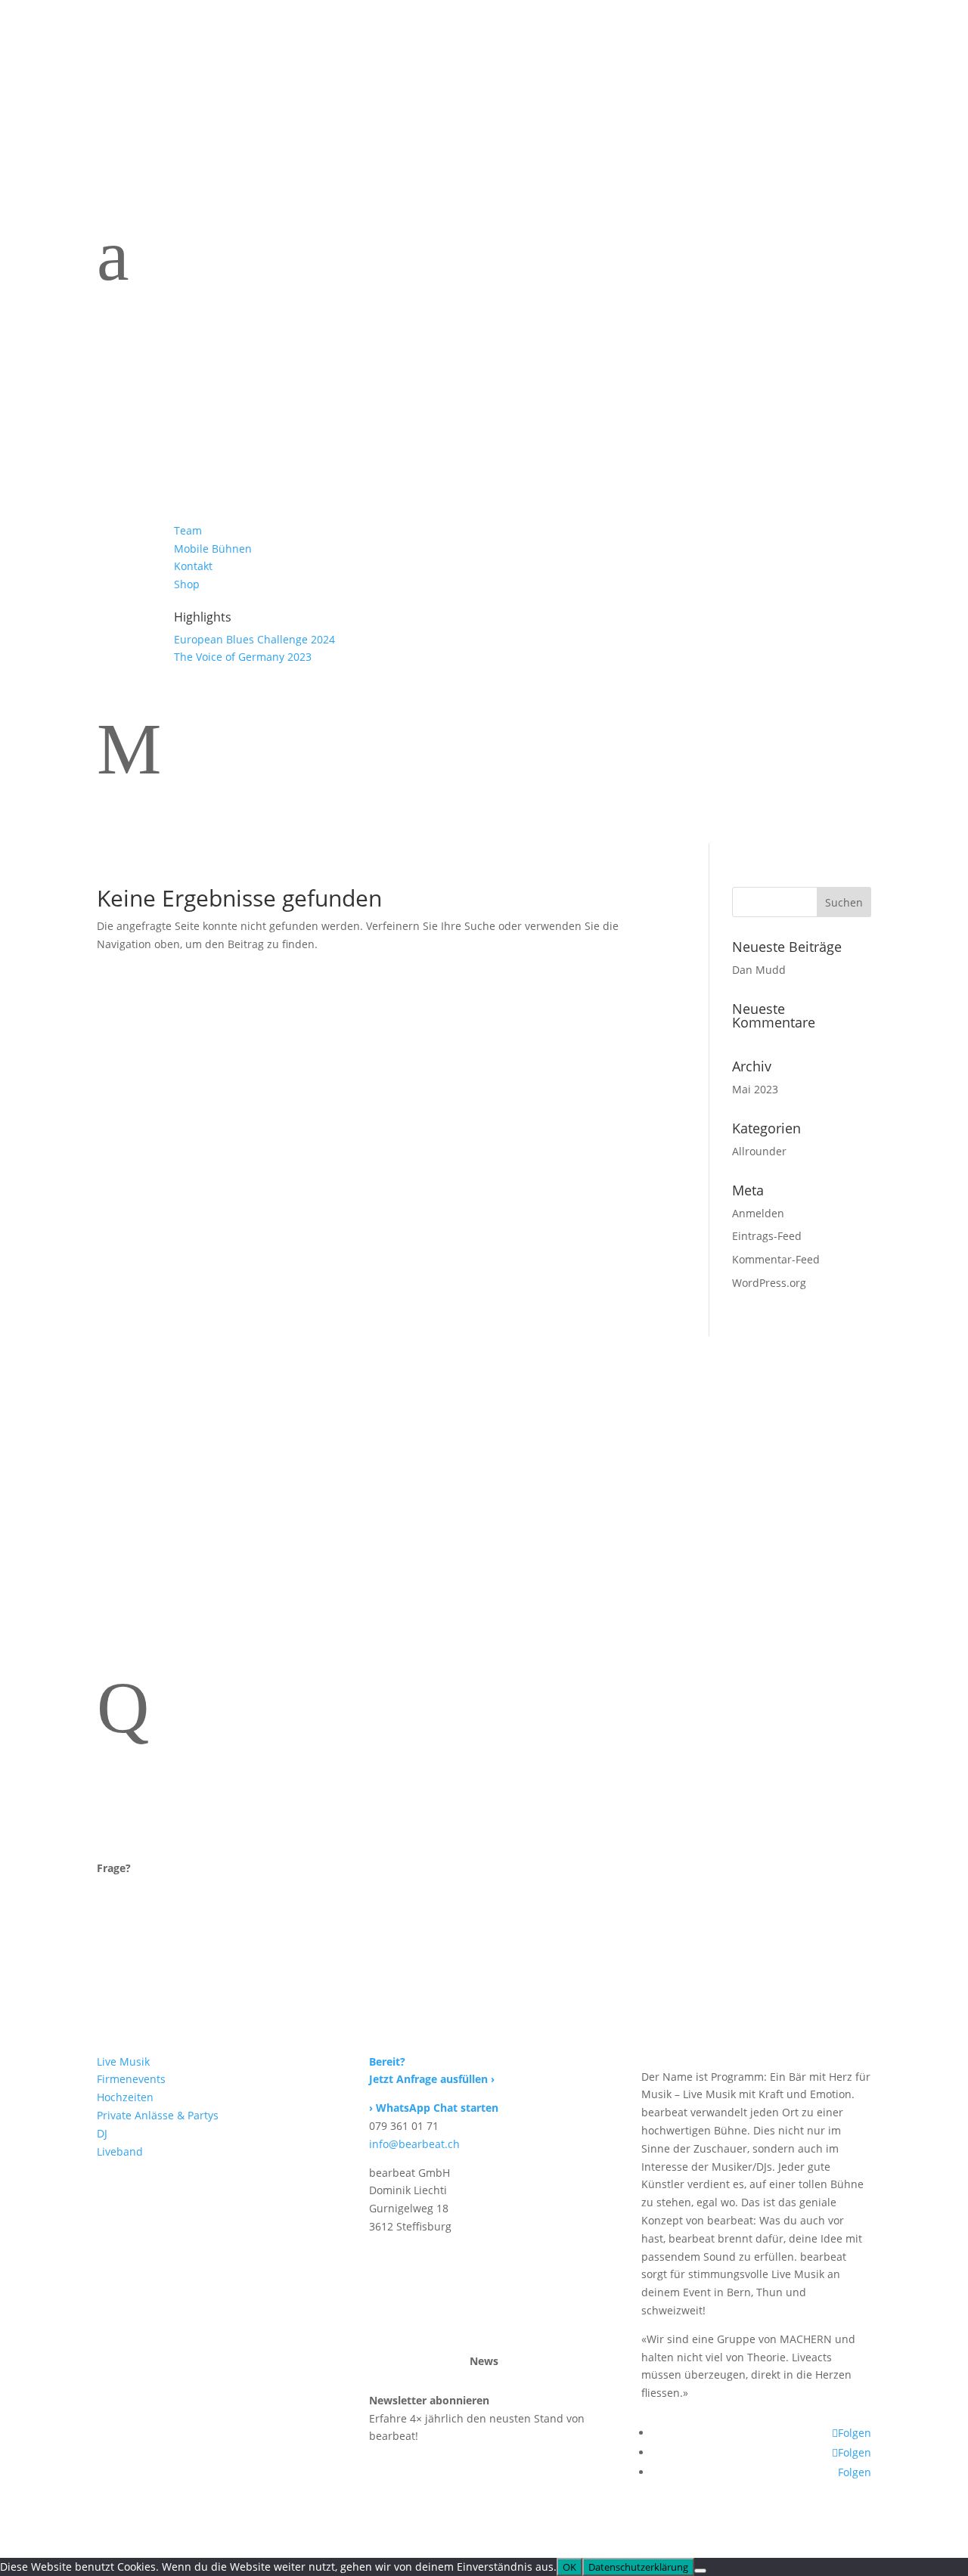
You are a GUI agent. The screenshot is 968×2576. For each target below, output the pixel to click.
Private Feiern (378, 70)
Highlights (775, 70)
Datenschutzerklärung (638, 2567)
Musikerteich (130, 70)
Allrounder (759, 1151)
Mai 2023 (755, 1089)
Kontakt (852, 70)
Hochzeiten (298, 70)
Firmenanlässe (216, 70)
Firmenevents (131, 2079)
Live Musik (123, 2061)
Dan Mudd (759, 970)
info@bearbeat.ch (414, 2144)
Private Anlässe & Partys (158, 2115)
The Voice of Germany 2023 (243, 657)
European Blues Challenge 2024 (254, 639)
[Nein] (700, 2571)
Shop (858, 93)
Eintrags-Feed (767, 1236)
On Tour (118, 93)
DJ (435, 70)
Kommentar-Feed (776, 1259)
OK (569, 2567)
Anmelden (758, 1213)
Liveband (480, 70)
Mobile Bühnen (694, 70)
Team (624, 70)
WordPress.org (769, 1283)
